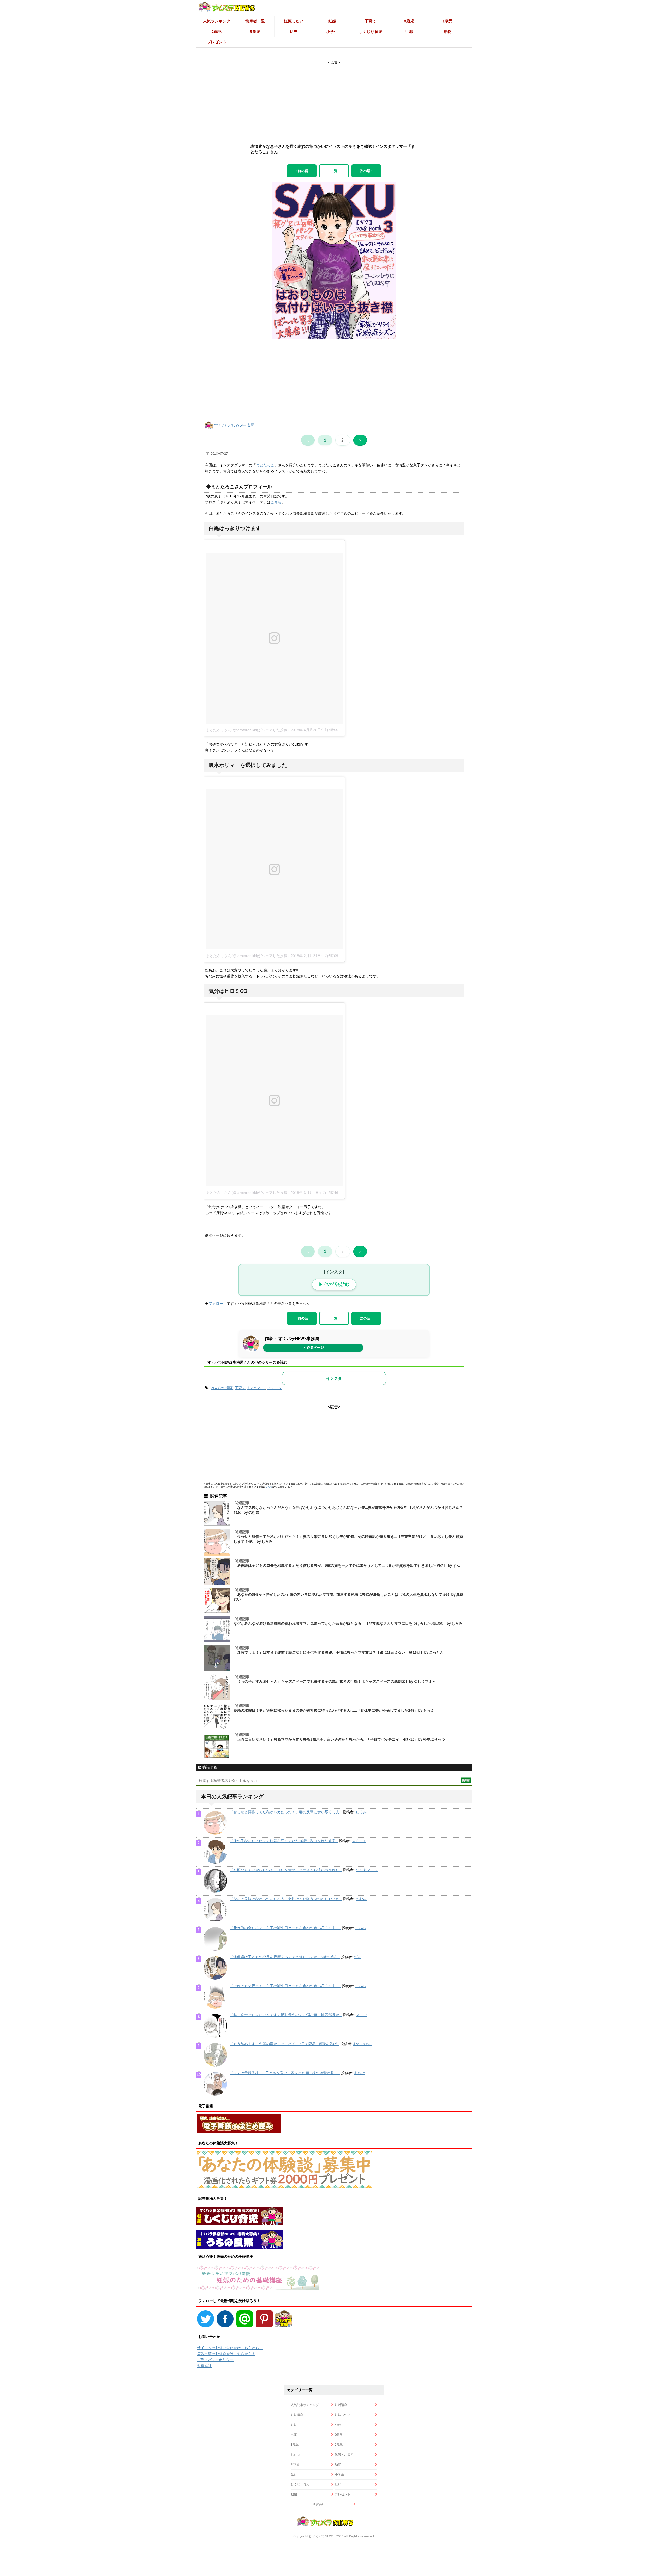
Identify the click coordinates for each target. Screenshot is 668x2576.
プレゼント (217, 42)
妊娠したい (294, 21)
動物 (448, 31)
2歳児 (217, 31)
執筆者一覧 (255, 21)
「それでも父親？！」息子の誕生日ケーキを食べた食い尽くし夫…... (285, 1986)
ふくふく (359, 1841)
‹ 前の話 (302, 171)
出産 (294, 2435)
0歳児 (409, 21)
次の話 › (366, 171)
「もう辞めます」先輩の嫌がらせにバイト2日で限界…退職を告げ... (284, 2044)
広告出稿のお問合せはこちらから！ (226, 2354)
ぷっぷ (361, 2015)
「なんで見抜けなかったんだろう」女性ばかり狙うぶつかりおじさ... (286, 1899)
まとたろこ (265, 465)
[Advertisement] (334, 97)
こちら (276, 502)
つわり (339, 2425)
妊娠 (332, 21)
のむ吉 (361, 1899)
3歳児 (255, 31)
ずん (358, 1957)
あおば (360, 2073)
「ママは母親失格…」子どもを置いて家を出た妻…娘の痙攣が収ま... (285, 2073)
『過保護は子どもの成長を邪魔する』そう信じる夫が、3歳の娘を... (285, 1957)
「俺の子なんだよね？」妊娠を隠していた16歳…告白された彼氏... (284, 1841)
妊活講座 (341, 2405)
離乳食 (295, 2464)
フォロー (216, 1304)
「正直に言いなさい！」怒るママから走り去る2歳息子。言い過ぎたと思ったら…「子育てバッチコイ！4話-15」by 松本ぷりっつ (339, 1739)
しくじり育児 (371, 31)
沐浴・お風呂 (344, 2454)
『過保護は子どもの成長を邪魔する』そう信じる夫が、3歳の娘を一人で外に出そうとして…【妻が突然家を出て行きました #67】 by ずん (347, 1565)
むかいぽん (362, 2044)
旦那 (409, 31)
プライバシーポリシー (215, 2360)
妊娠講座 (297, 2415)
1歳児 (447, 21)
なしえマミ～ (367, 1870)
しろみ (361, 1812)
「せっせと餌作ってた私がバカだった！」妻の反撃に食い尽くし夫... (286, 1812)
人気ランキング (217, 21)
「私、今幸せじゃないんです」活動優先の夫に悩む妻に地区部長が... (286, 2015)
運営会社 (204, 2366)
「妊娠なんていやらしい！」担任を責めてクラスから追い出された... (286, 1870)
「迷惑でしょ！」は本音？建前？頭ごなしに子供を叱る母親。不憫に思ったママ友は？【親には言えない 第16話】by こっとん (339, 1652)
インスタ (334, 1378)
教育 (294, 2474)
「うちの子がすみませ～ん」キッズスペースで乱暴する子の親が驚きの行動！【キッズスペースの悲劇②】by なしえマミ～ (335, 1681)
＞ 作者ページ (313, 1348)
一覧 (334, 171)
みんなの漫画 (222, 1388)
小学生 (332, 31)
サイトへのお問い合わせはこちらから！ (230, 2348)
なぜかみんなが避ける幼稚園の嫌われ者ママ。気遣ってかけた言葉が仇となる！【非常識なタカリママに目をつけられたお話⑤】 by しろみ (348, 1623)
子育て (370, 21)
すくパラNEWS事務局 (234, 425)
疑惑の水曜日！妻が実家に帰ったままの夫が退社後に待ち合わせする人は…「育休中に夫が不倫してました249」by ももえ (334, 1710)
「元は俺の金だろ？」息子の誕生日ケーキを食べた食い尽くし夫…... (285, 1928)
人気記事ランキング (305, 2405)
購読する (209, 1767)
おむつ (295, 2454)
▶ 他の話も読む (334, 1284)
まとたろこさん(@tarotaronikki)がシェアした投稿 (247, 730)
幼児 (294, 31)
